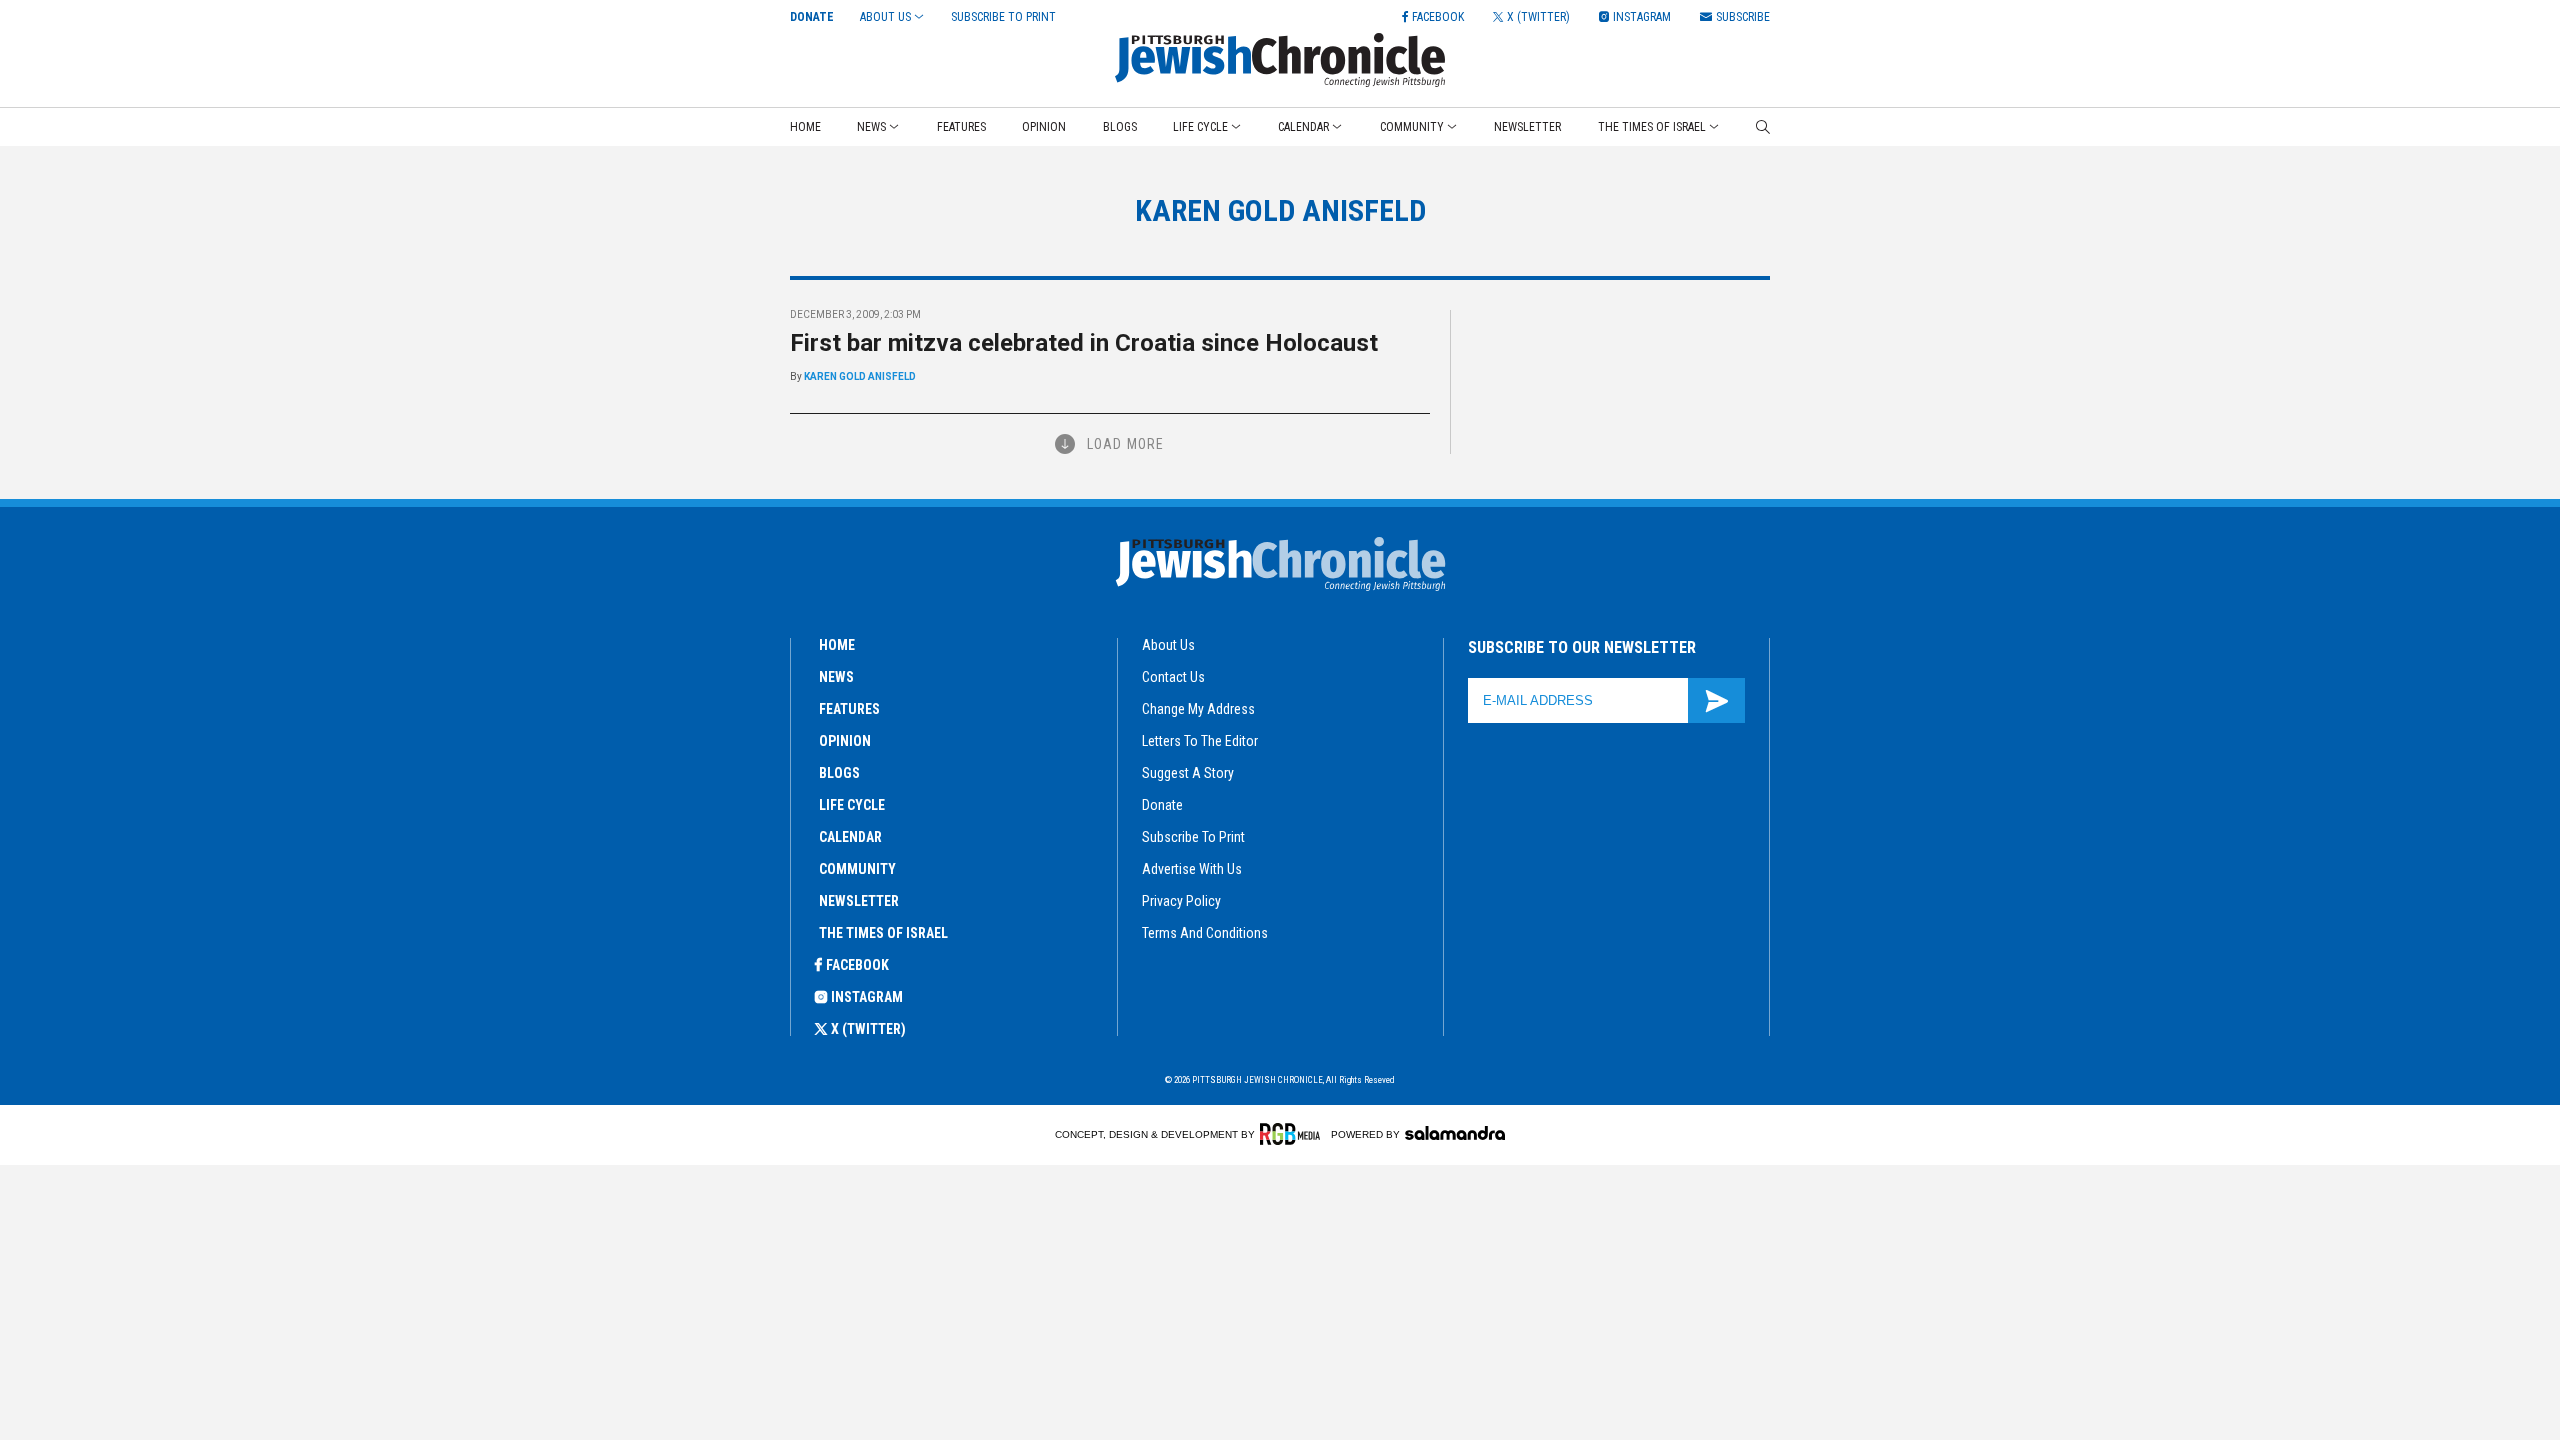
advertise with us (1192, 869)
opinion (845, 741)
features (849, 709)
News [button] (871, 127)
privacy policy (1181, 901)
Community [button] (1412, 127)
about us (1168, 645)
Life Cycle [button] (1200, 127)
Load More (1125, 444)
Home (805, 127)
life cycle (852, 805)
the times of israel (883, 933)
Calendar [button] (1303, 127)
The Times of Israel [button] (1652, 127)
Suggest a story (1188, 773)
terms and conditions (1205, 933)
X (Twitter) (868, 1029)
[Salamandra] (1455, 1133)
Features (961, 127)
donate (1162, 805)
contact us (1173, 677)
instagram (867, 997)
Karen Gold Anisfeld (860, 376)
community (857, 869)
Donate (812, 17)
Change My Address (1198, 709)
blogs (839, 773)
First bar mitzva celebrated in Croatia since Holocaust (1084, 343)
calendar (850, 837)
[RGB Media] (1293, 1134)
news (836, 677)
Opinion (1044, 127)
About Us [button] (885, 17)
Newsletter (1527, 127)
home (837, 645)
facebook (857, 965)
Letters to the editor (1200, 741)
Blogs (1120, 127)
